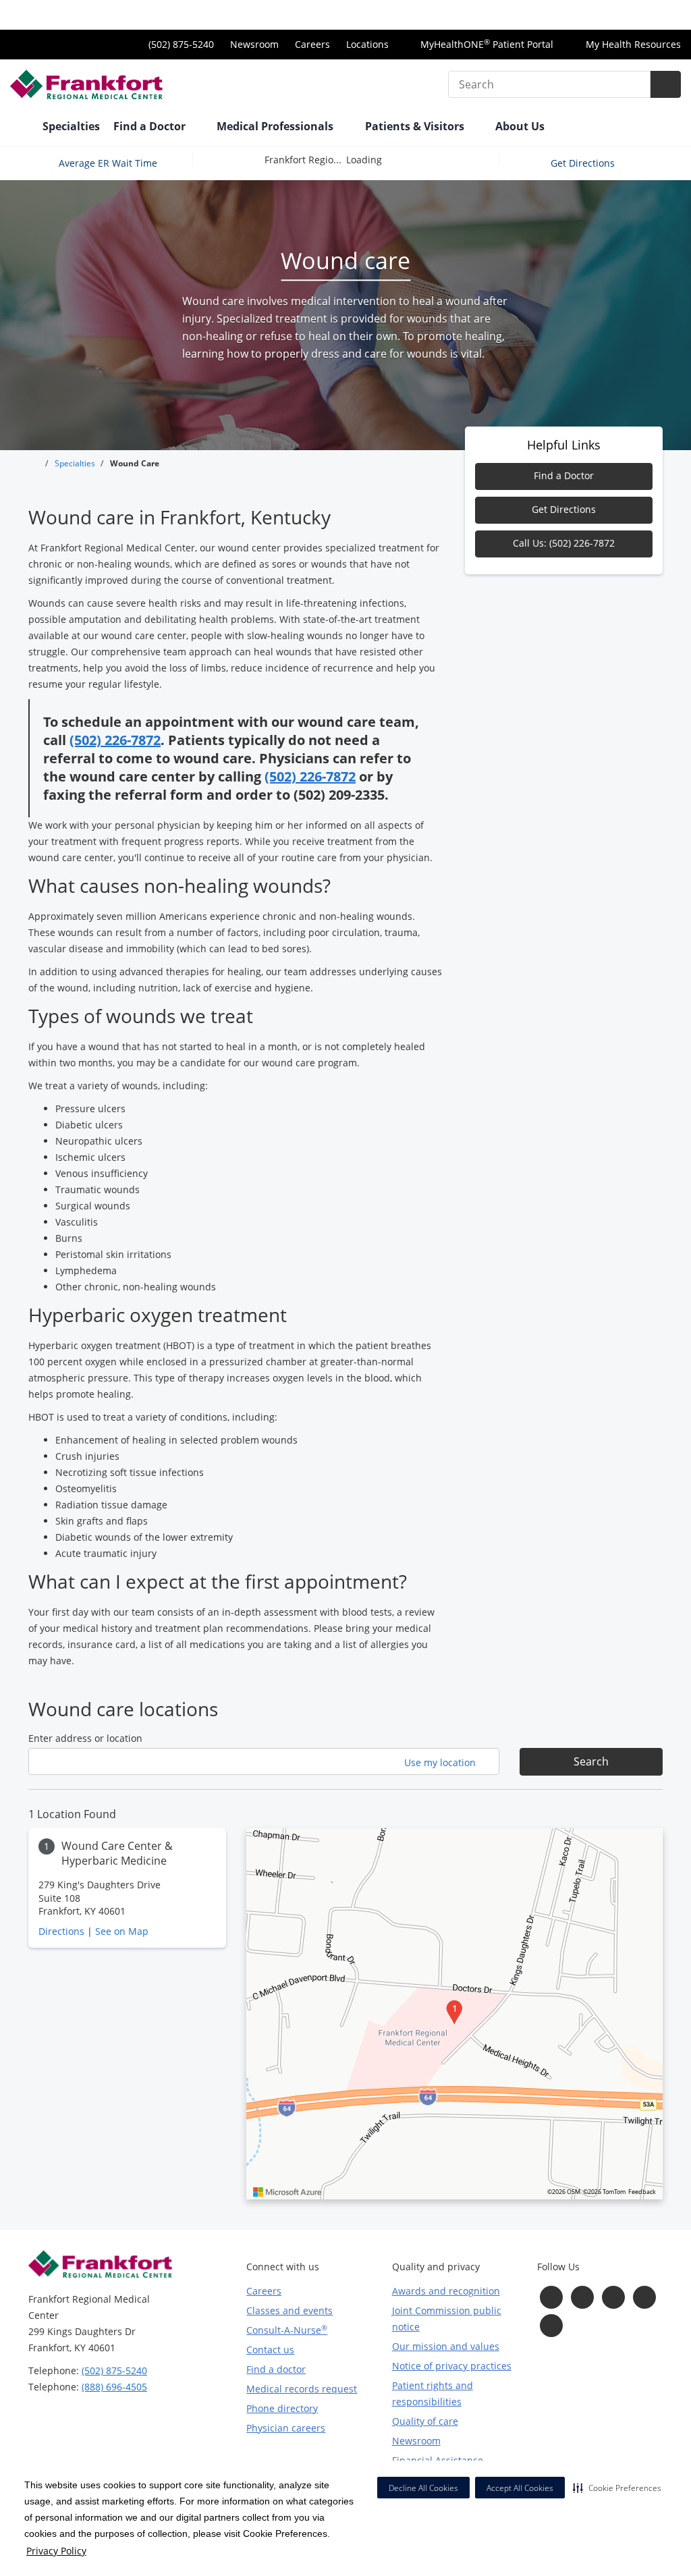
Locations (367, 44)
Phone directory (282, 2408)
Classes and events (289, 2310)
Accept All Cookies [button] (520, 2488)
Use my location (441, 1762)
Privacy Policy (56, 2551)
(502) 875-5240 (114, 2371)
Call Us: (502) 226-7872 (564, 543)
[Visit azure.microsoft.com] (287, 2192)
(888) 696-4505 (114, 2387)
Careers (312, 44)
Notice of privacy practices (452, 2366)
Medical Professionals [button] (276, 126)
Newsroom (254, 44)
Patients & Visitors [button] (416, 126)
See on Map (122, 1931)
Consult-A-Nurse (287, 2330)
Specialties (71, 126)
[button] (617, 2488)
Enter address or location (85, 1738)
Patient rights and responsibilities (433, 2393)
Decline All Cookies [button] (423, 2488)
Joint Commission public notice (447, 2319)
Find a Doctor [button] (151, 126)
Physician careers (286, 2428)
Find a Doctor (564, 475)
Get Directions (584, 162)
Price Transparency (637, 15)
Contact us (270, 2350)
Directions (61, 1931)
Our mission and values (446, 2346)
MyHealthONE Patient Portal (486, 44)
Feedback (642, 2192)
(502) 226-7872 (115, 740)
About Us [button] (521, 126)
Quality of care (425, 2421)
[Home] (20, 128)
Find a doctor (276, 2369)
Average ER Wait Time (108, 162)
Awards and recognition (446, 2291)
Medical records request (302, 2389)
